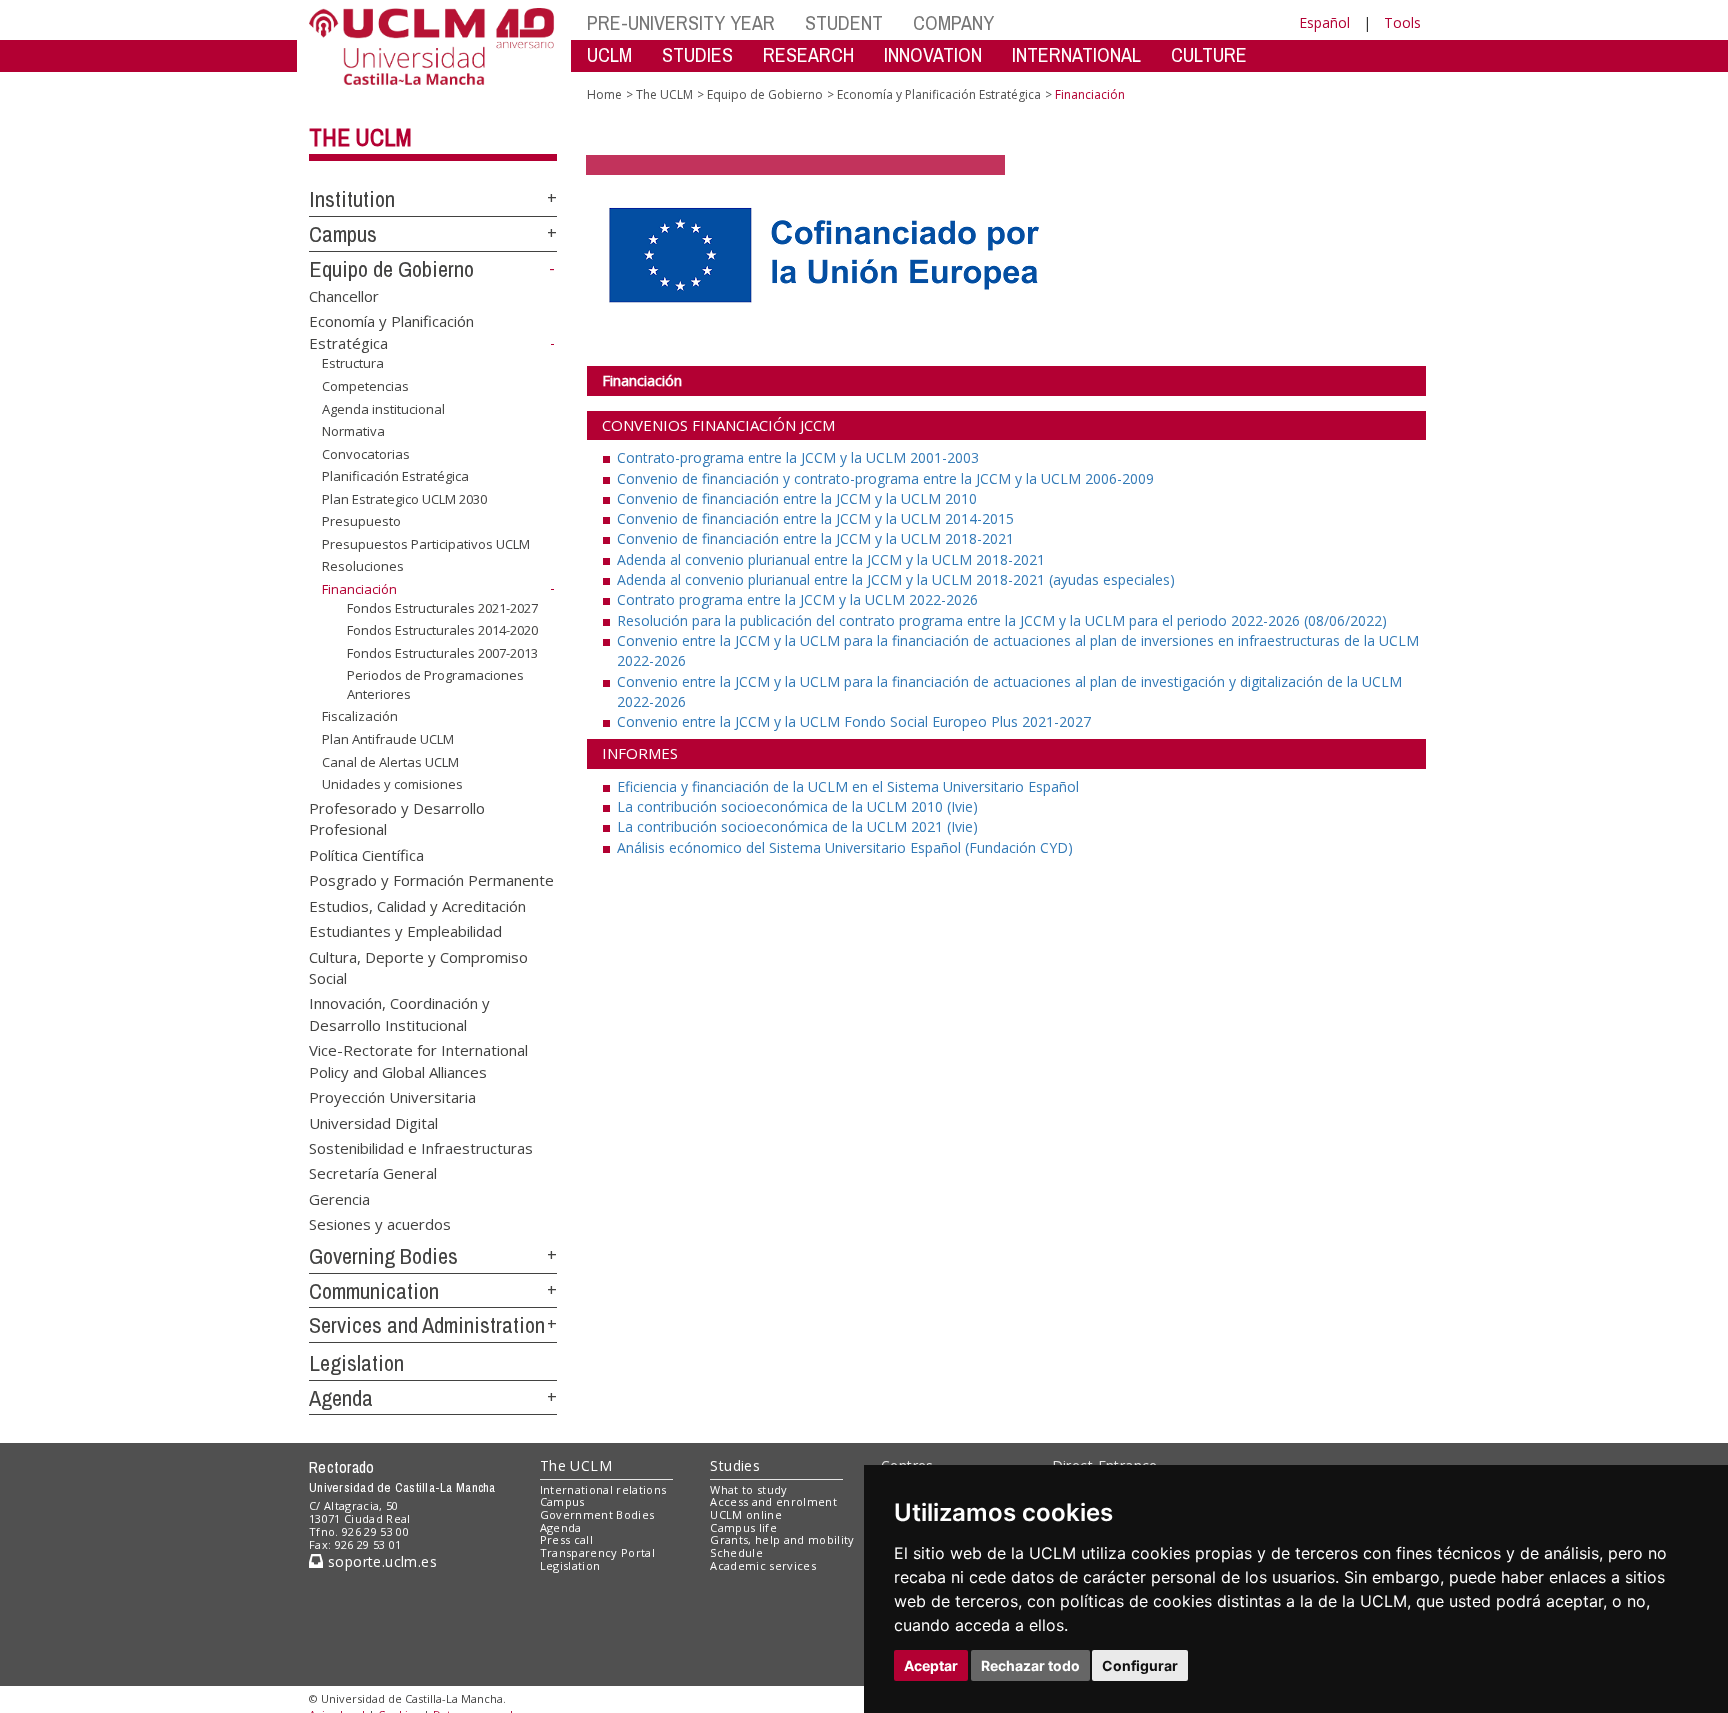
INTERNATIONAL (1076, 54)
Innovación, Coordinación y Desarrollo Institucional (399, 1013)
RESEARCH (808, 54)
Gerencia (339, 1198)
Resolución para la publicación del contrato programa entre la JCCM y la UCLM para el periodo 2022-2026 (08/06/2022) (1002, 620)
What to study (748, 1489)
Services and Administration (427, 1325)
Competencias (365, 386)
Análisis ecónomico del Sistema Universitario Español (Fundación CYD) (845, 847)
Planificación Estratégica (395, 476)
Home (604, 94)
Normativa (353, 431)
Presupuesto (361, 521)
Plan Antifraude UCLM (388, 739)
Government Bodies (597, 1514)
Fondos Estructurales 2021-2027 (442, 607)
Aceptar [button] (931, 1665)
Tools (1402, 22)
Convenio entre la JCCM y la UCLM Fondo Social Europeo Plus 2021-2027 (854, 721)
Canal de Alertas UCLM (390, 761)
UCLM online (746, 1514)
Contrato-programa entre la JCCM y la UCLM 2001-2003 (798, 457)
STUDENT (844, 22)
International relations (603, 1489)
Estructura (353, 363)
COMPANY (953, 22)
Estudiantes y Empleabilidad (405, 931)
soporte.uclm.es (380, 1561)
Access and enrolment (773, 1501)
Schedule (736, 1552)
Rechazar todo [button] (1030, 1665)
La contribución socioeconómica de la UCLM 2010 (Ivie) (797, 806)
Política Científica (366, 854)
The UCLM (360, 137)
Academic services (763, 1565)
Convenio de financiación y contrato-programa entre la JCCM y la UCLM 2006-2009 (885, 478)
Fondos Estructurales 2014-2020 (442, 630)
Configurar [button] (1140, 1665)
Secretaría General (373, 1173)
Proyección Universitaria (392, 1097)
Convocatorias (366, 454)
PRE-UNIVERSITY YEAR (681, 22)
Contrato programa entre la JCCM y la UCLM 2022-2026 (797, 599)
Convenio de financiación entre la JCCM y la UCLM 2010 (797, 498)
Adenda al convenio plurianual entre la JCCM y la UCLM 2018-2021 (831, 559)
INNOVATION (933, 54)
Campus (343, 234)
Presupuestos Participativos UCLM (426, 544)
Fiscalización (360, 716)
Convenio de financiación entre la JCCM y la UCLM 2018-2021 (815, 538)
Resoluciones (363, 566)
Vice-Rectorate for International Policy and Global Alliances (418, 1060)
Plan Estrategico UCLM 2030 (404, 499)
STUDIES (697, 54)
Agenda (341, 1398)
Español (1324, 22)
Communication (374, 1291)
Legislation (356, 1363)
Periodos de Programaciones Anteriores (435, 684)
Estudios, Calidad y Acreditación (417, 905)
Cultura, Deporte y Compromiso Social (418, 966)
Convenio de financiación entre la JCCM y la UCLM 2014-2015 (815, 518)
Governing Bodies (383, 1256)
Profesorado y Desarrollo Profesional (397, 818)
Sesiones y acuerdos (380, 1224)
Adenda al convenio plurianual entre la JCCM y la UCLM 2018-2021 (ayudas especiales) (896, 579)
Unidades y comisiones (392, 784)
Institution (352, 199)
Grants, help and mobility (782, 1539)
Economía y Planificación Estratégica (939, 94)
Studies (735, 1465)
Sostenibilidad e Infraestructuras (421, 1147)
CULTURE (1209, 54)
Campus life (743, 1527)
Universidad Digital (373, 1122)
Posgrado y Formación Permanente (431, 880)
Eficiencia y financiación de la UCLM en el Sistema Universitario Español (848, 786)
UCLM (609, 54)
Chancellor (344, 295)
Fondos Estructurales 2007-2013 (442, 653)
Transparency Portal (597, 1552)
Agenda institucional (383, 408)
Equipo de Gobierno (391, 269)
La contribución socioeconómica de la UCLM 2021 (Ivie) (797, 826)
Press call (566, 1539)
